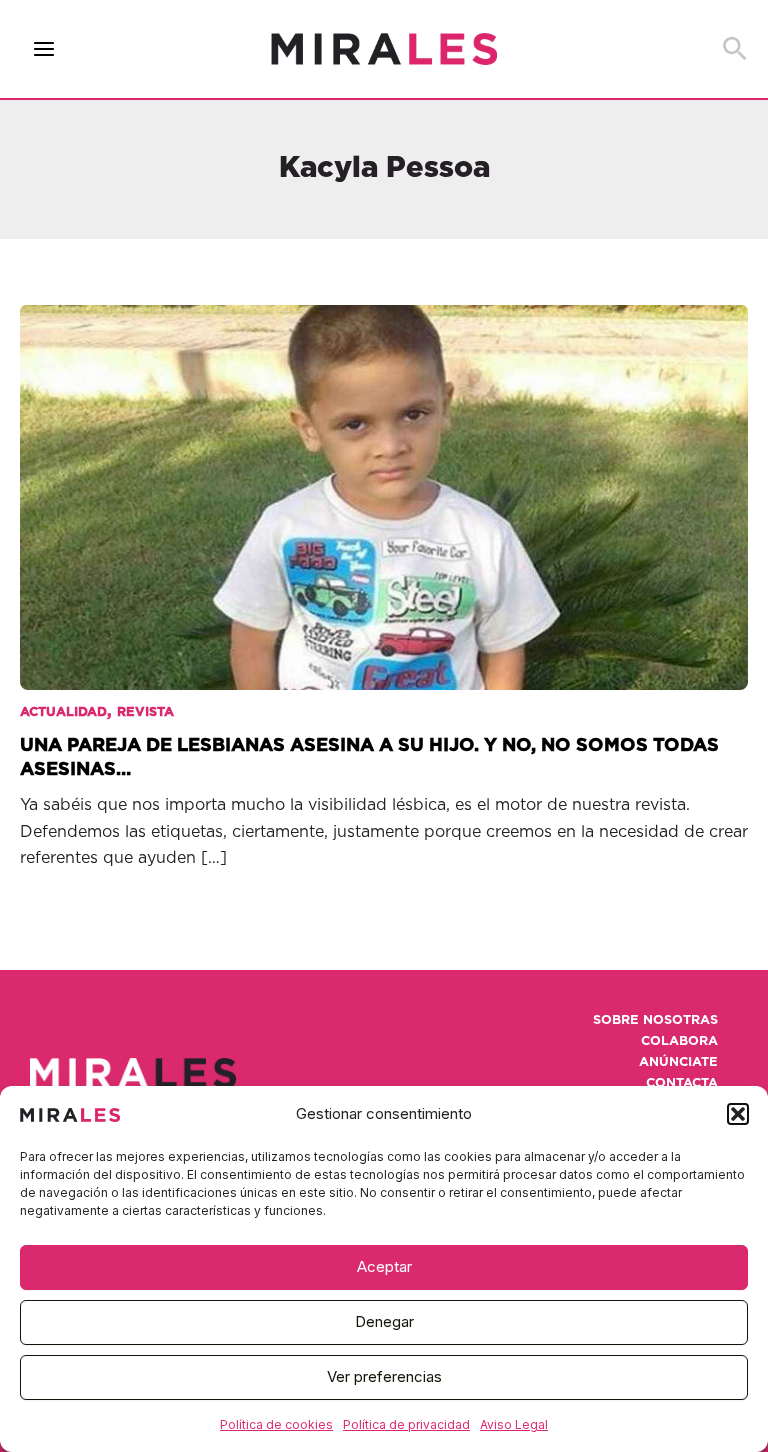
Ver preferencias (384, 1376)
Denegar (384, 1321)
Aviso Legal (514, 1424)
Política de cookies (276, 1424)
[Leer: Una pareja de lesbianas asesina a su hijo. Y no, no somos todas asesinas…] (384, 484)
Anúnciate (678, 1062)
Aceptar (384, 1266)
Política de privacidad (406, 1424)
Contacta (682, 1083)
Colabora (679, 1041)
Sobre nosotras (655, 1020)
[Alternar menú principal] (44, 49)
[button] (738, 1114)
